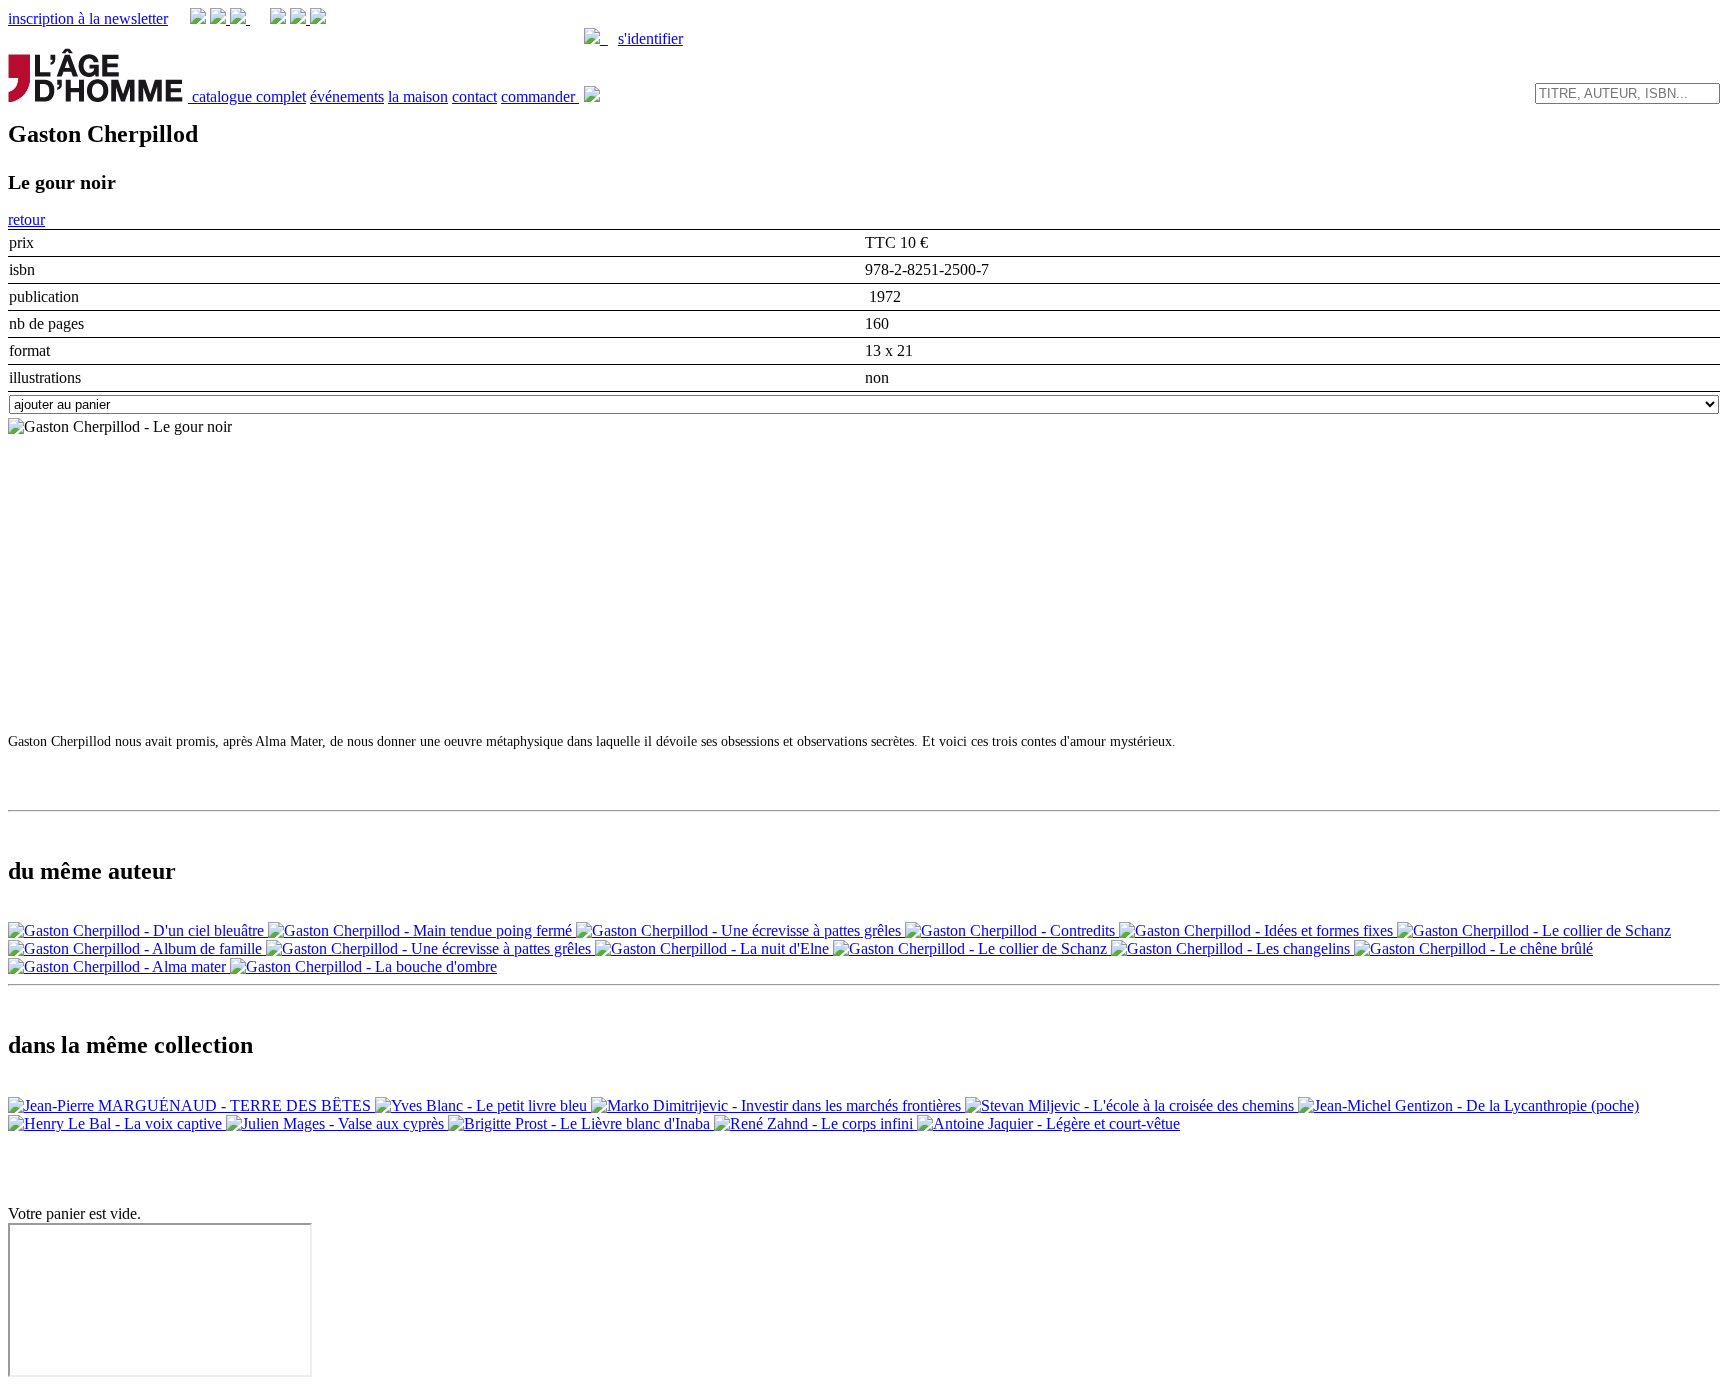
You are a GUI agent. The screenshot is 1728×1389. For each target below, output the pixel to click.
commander (540, 96)
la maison (418, 96)
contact (474, 96)
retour (26, 219)
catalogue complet (249, 96)
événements (347, 96)
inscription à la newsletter (88, 18)
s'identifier (650, 38)
